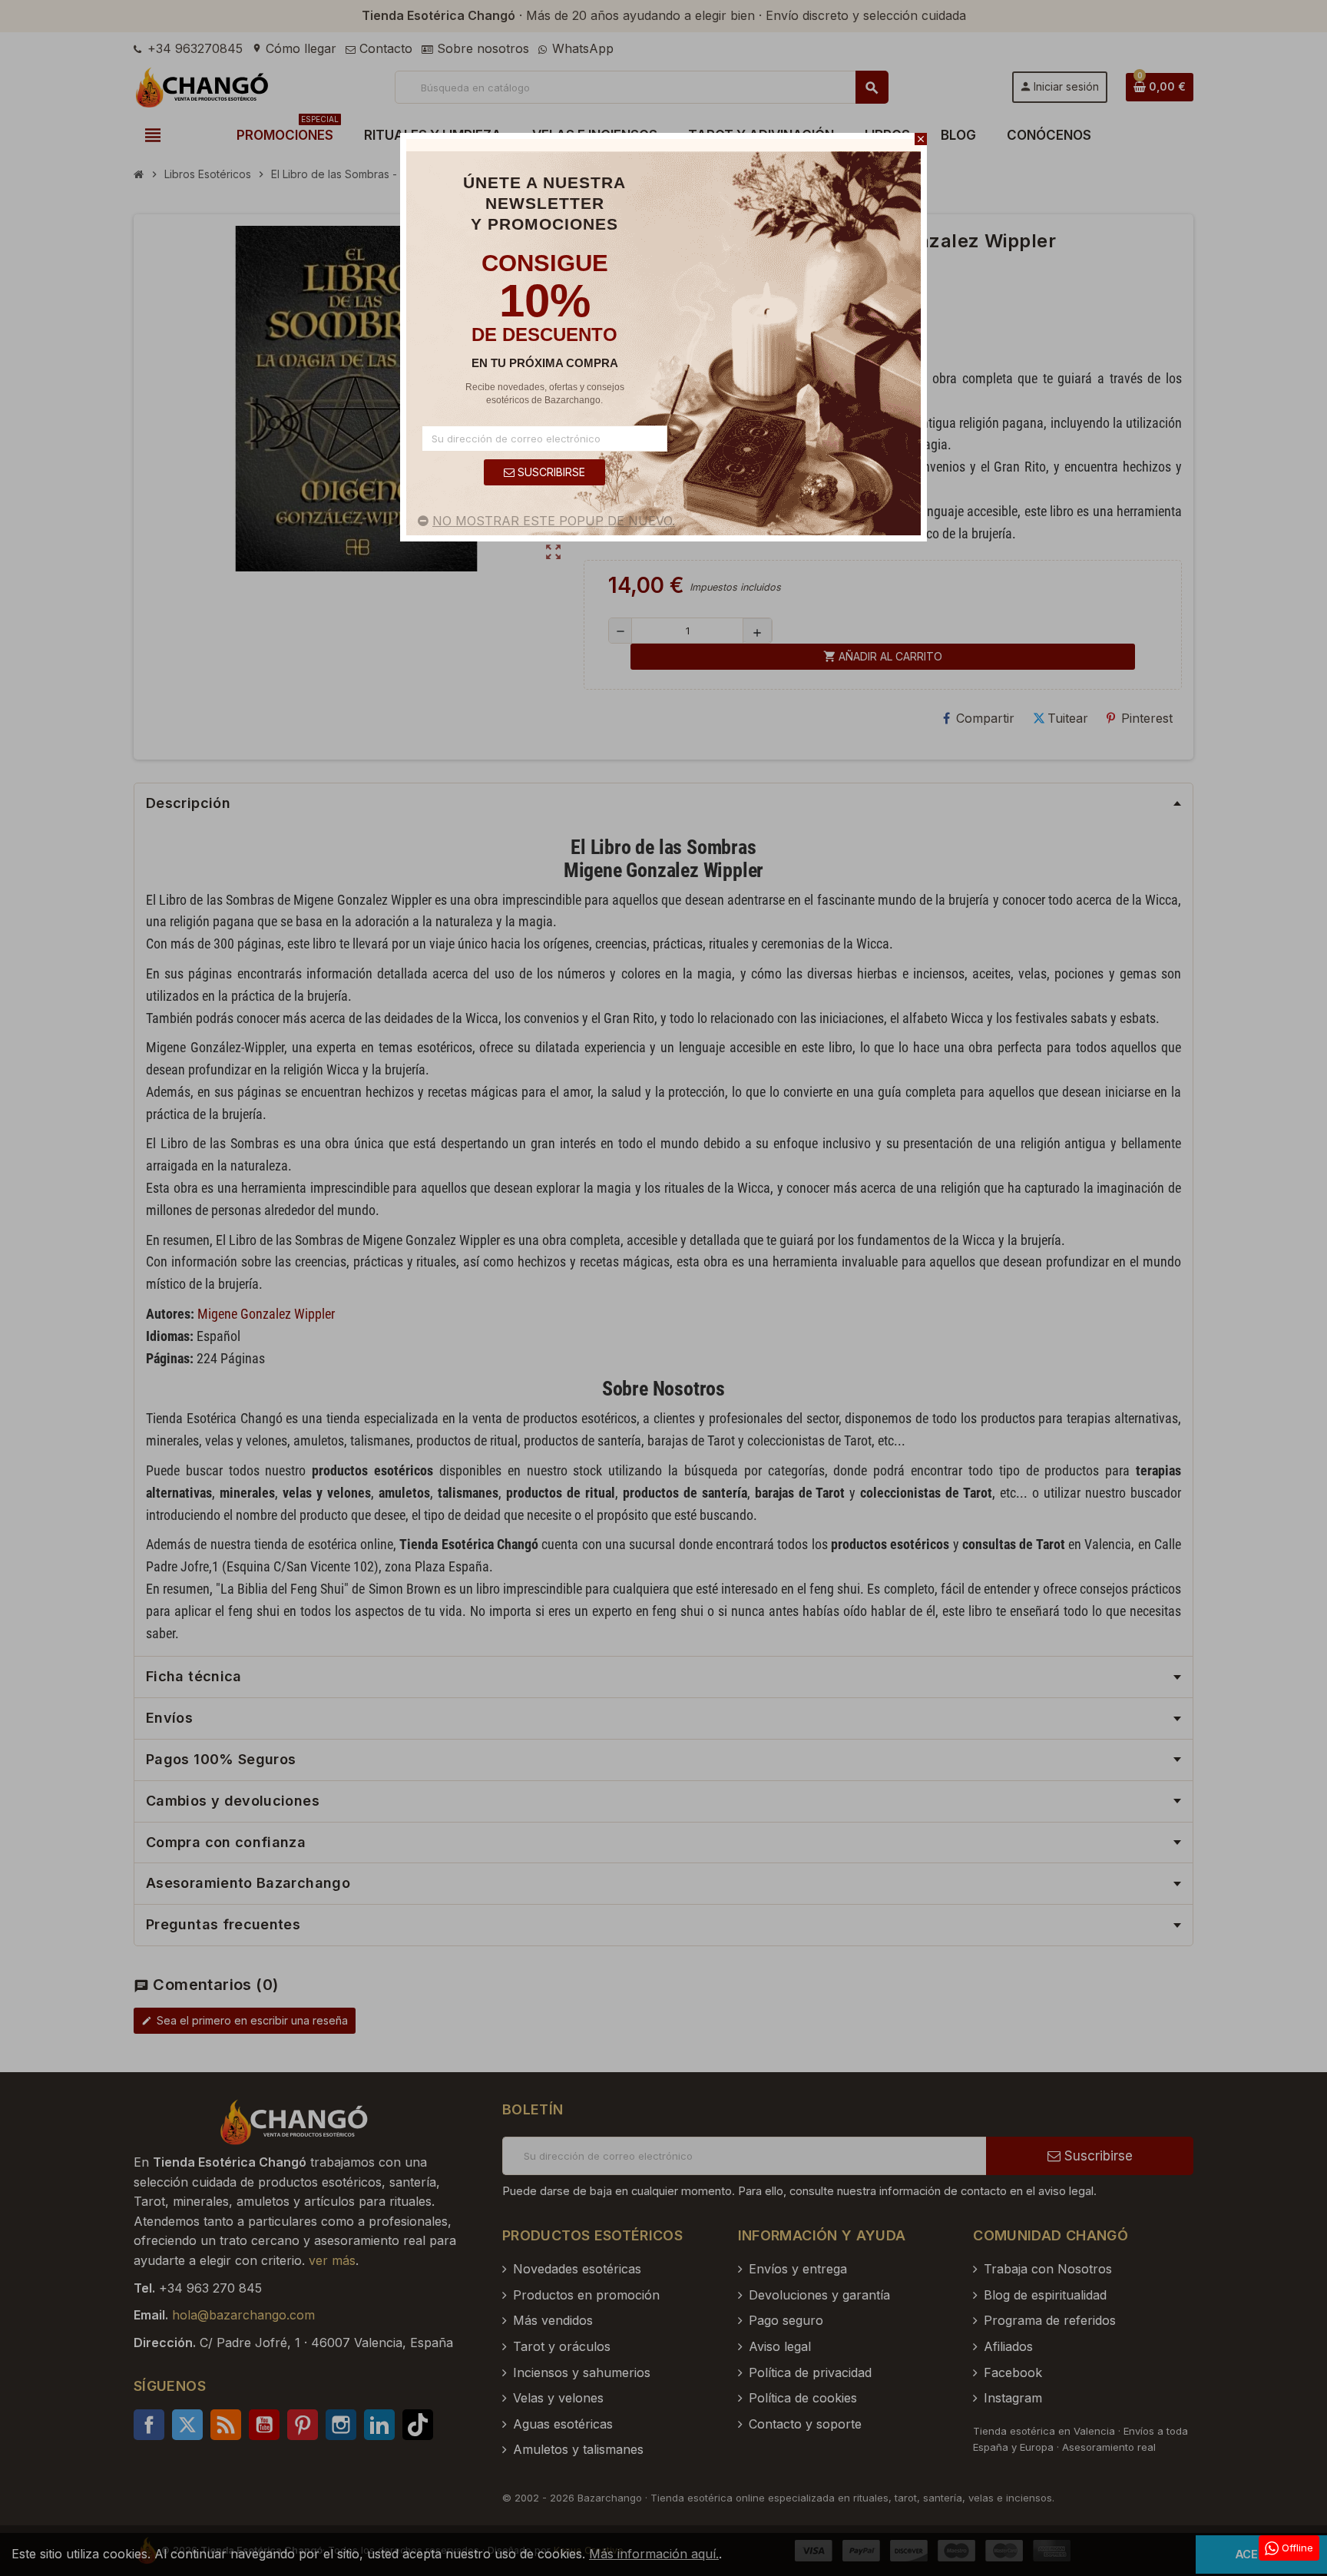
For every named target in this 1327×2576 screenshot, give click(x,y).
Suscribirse (550, 472)
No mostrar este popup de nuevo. (554, 521)
